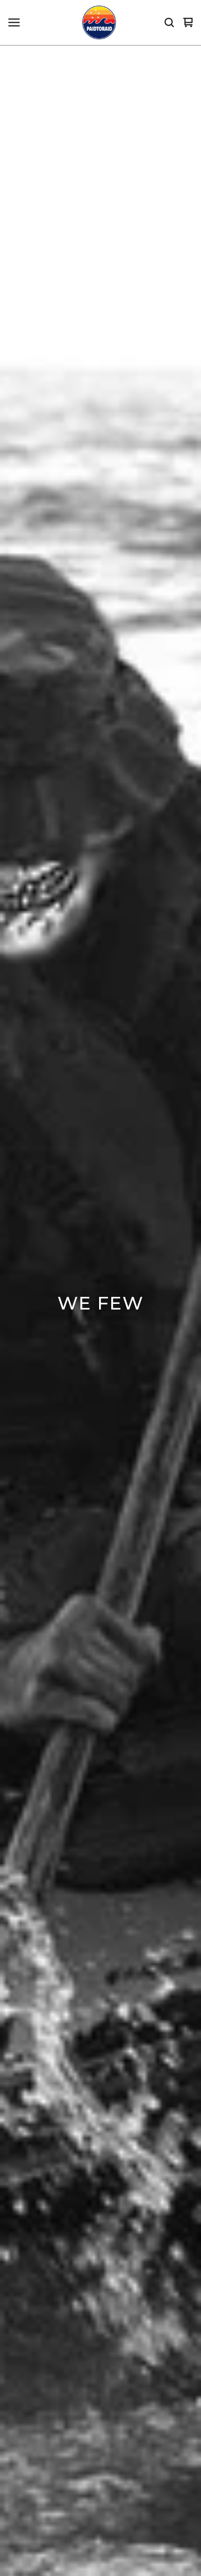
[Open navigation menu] (14, 22)
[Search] (169, 22)
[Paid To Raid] (99, 22)
